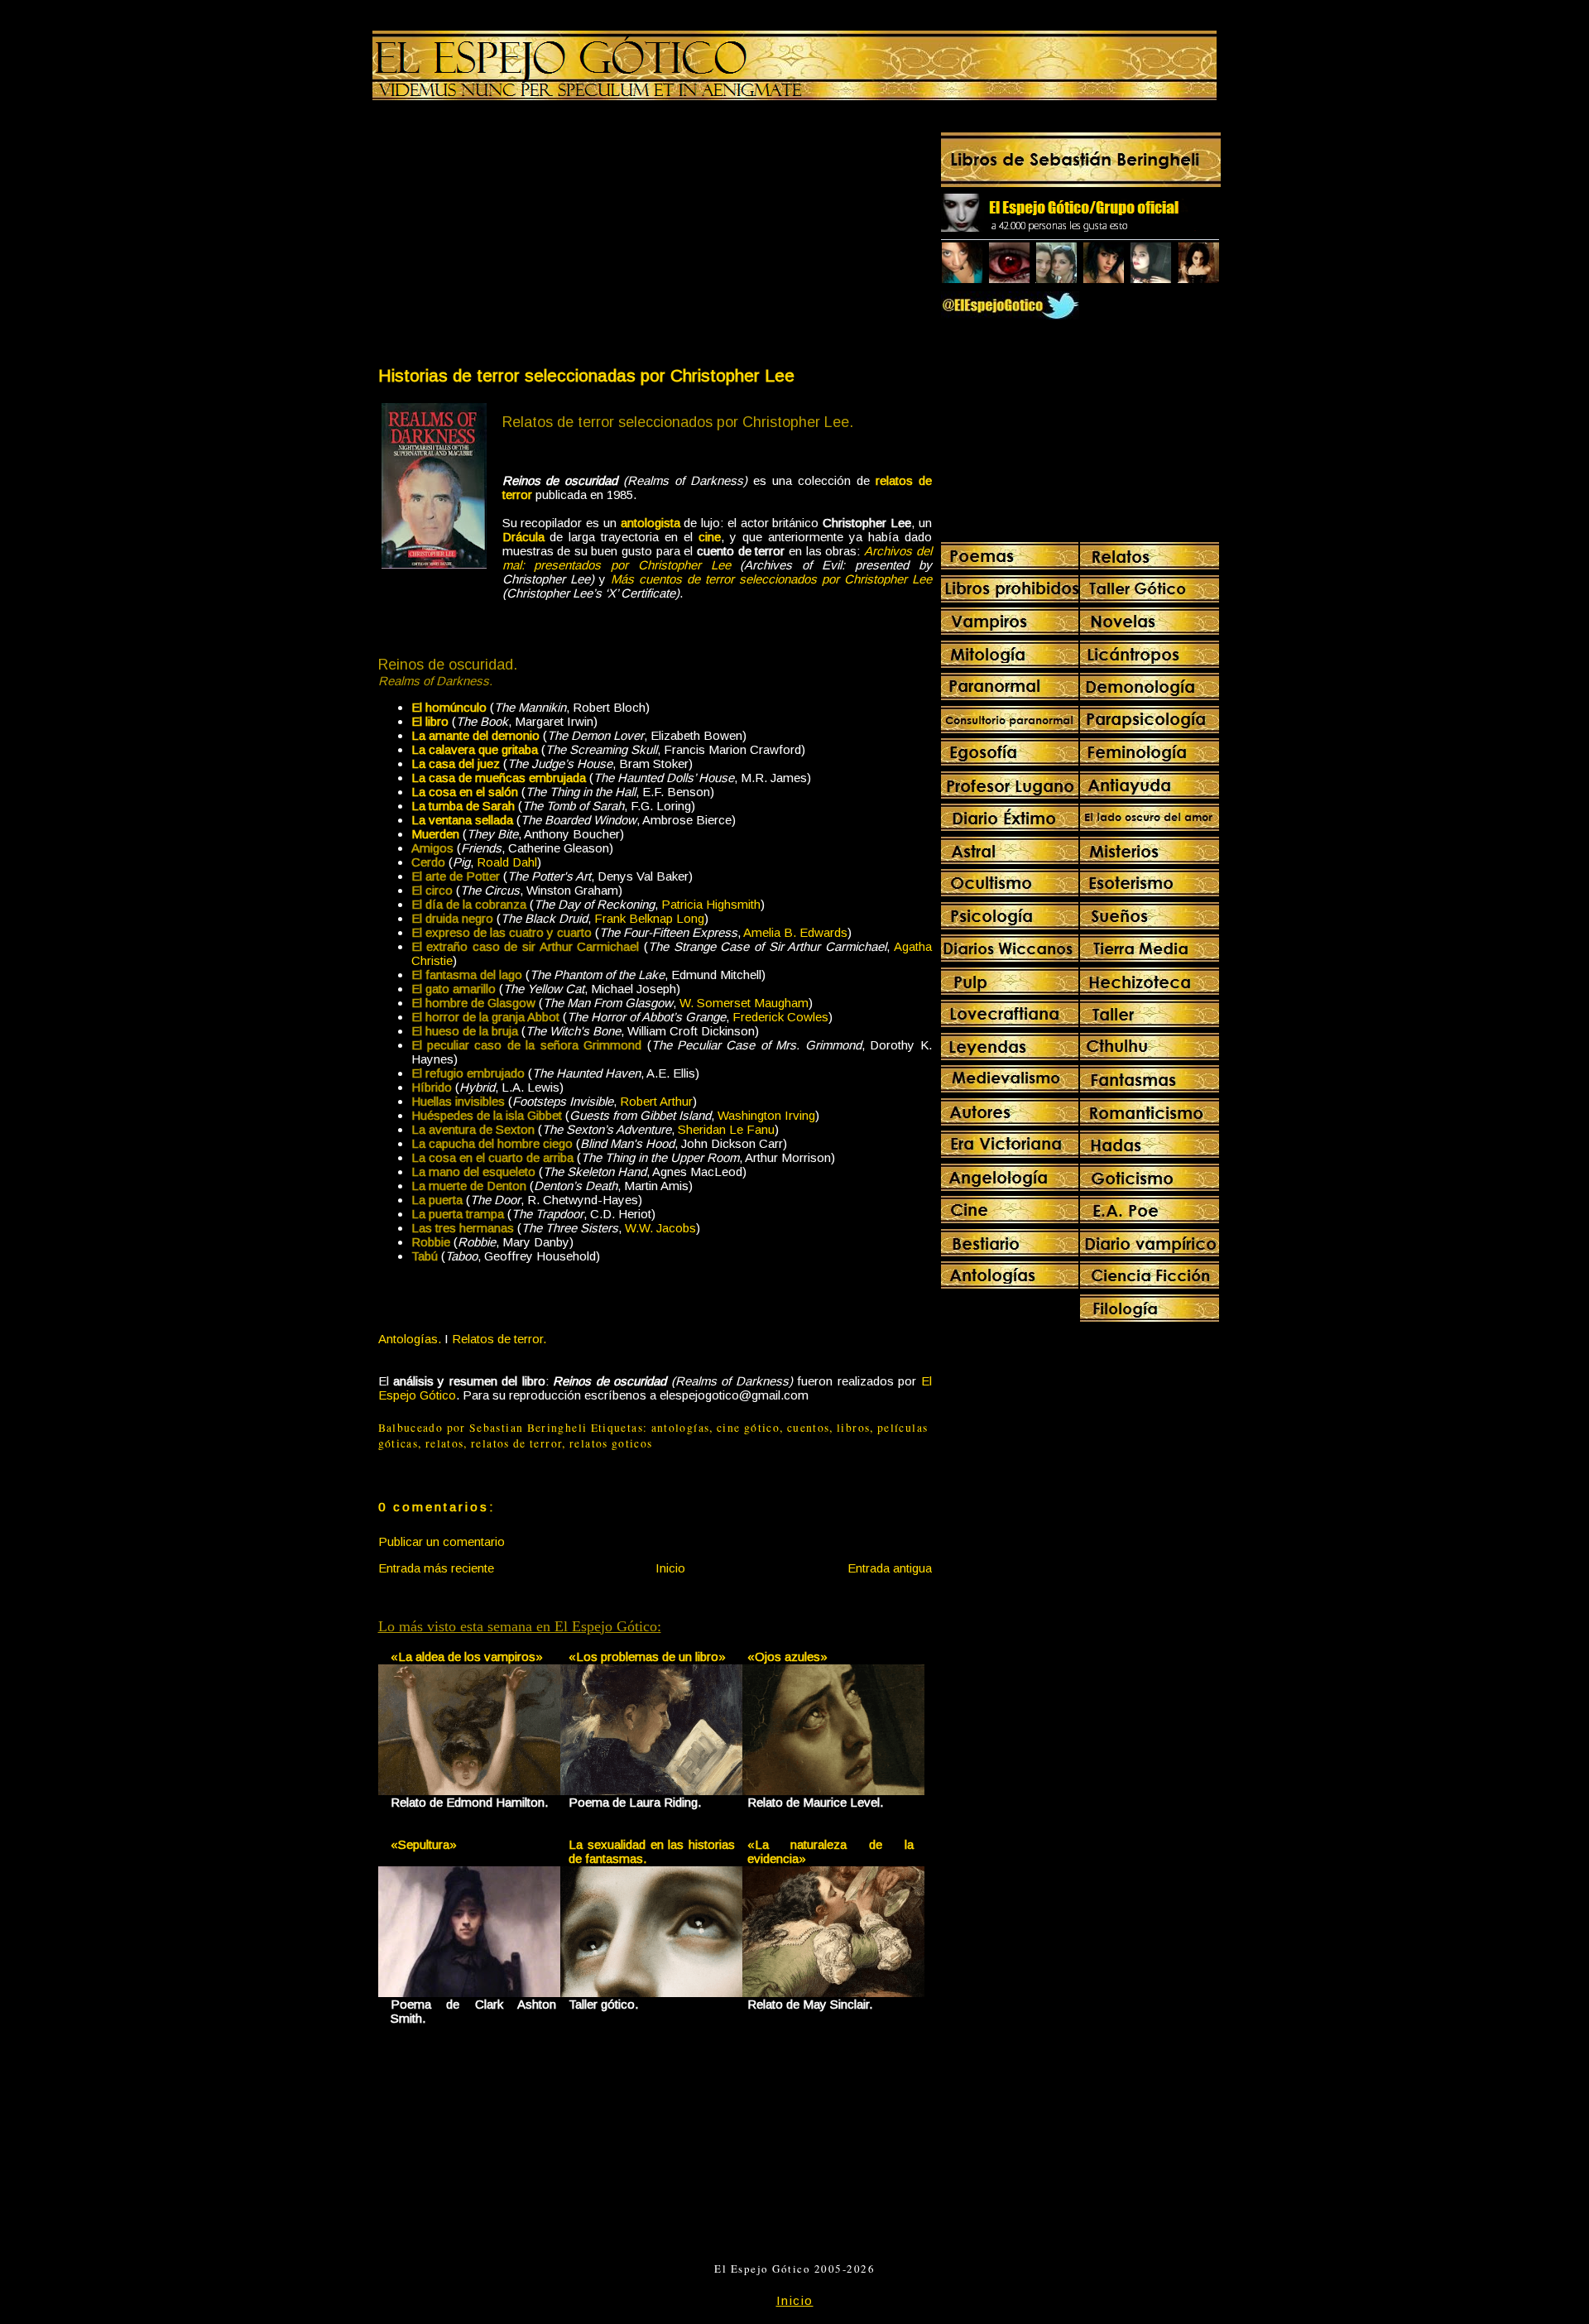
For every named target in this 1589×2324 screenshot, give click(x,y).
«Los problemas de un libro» (647, 1657)
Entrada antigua (890, 1568)
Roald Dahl (507, 862)
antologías (681, 1428)
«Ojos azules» (787, 1657)
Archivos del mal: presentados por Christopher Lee (717, 558)
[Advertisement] (516, 237)
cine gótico (748, 1428)
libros (853, 1428)
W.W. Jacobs (660, 1228)
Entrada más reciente (436, 1568)
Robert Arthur (656, 1101)
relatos (445, 1443)
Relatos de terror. (499, 1339)
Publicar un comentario (442, 1541)
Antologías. (410, 1339)
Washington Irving (766, 1115)
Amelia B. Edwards (795, 932)
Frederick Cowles (780, 1017)
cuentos (809, 1428)
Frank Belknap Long (649, 918)
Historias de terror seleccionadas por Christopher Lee (586, 375)
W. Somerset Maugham (744, 1003)
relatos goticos (611, 1443)
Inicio (670, 1568)
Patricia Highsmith (711, 904)
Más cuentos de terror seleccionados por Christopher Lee (771, 579)
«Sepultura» (424, 1844)
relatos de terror (516, 1443)
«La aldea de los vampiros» (467, 1657)
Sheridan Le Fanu (726, 1129)
